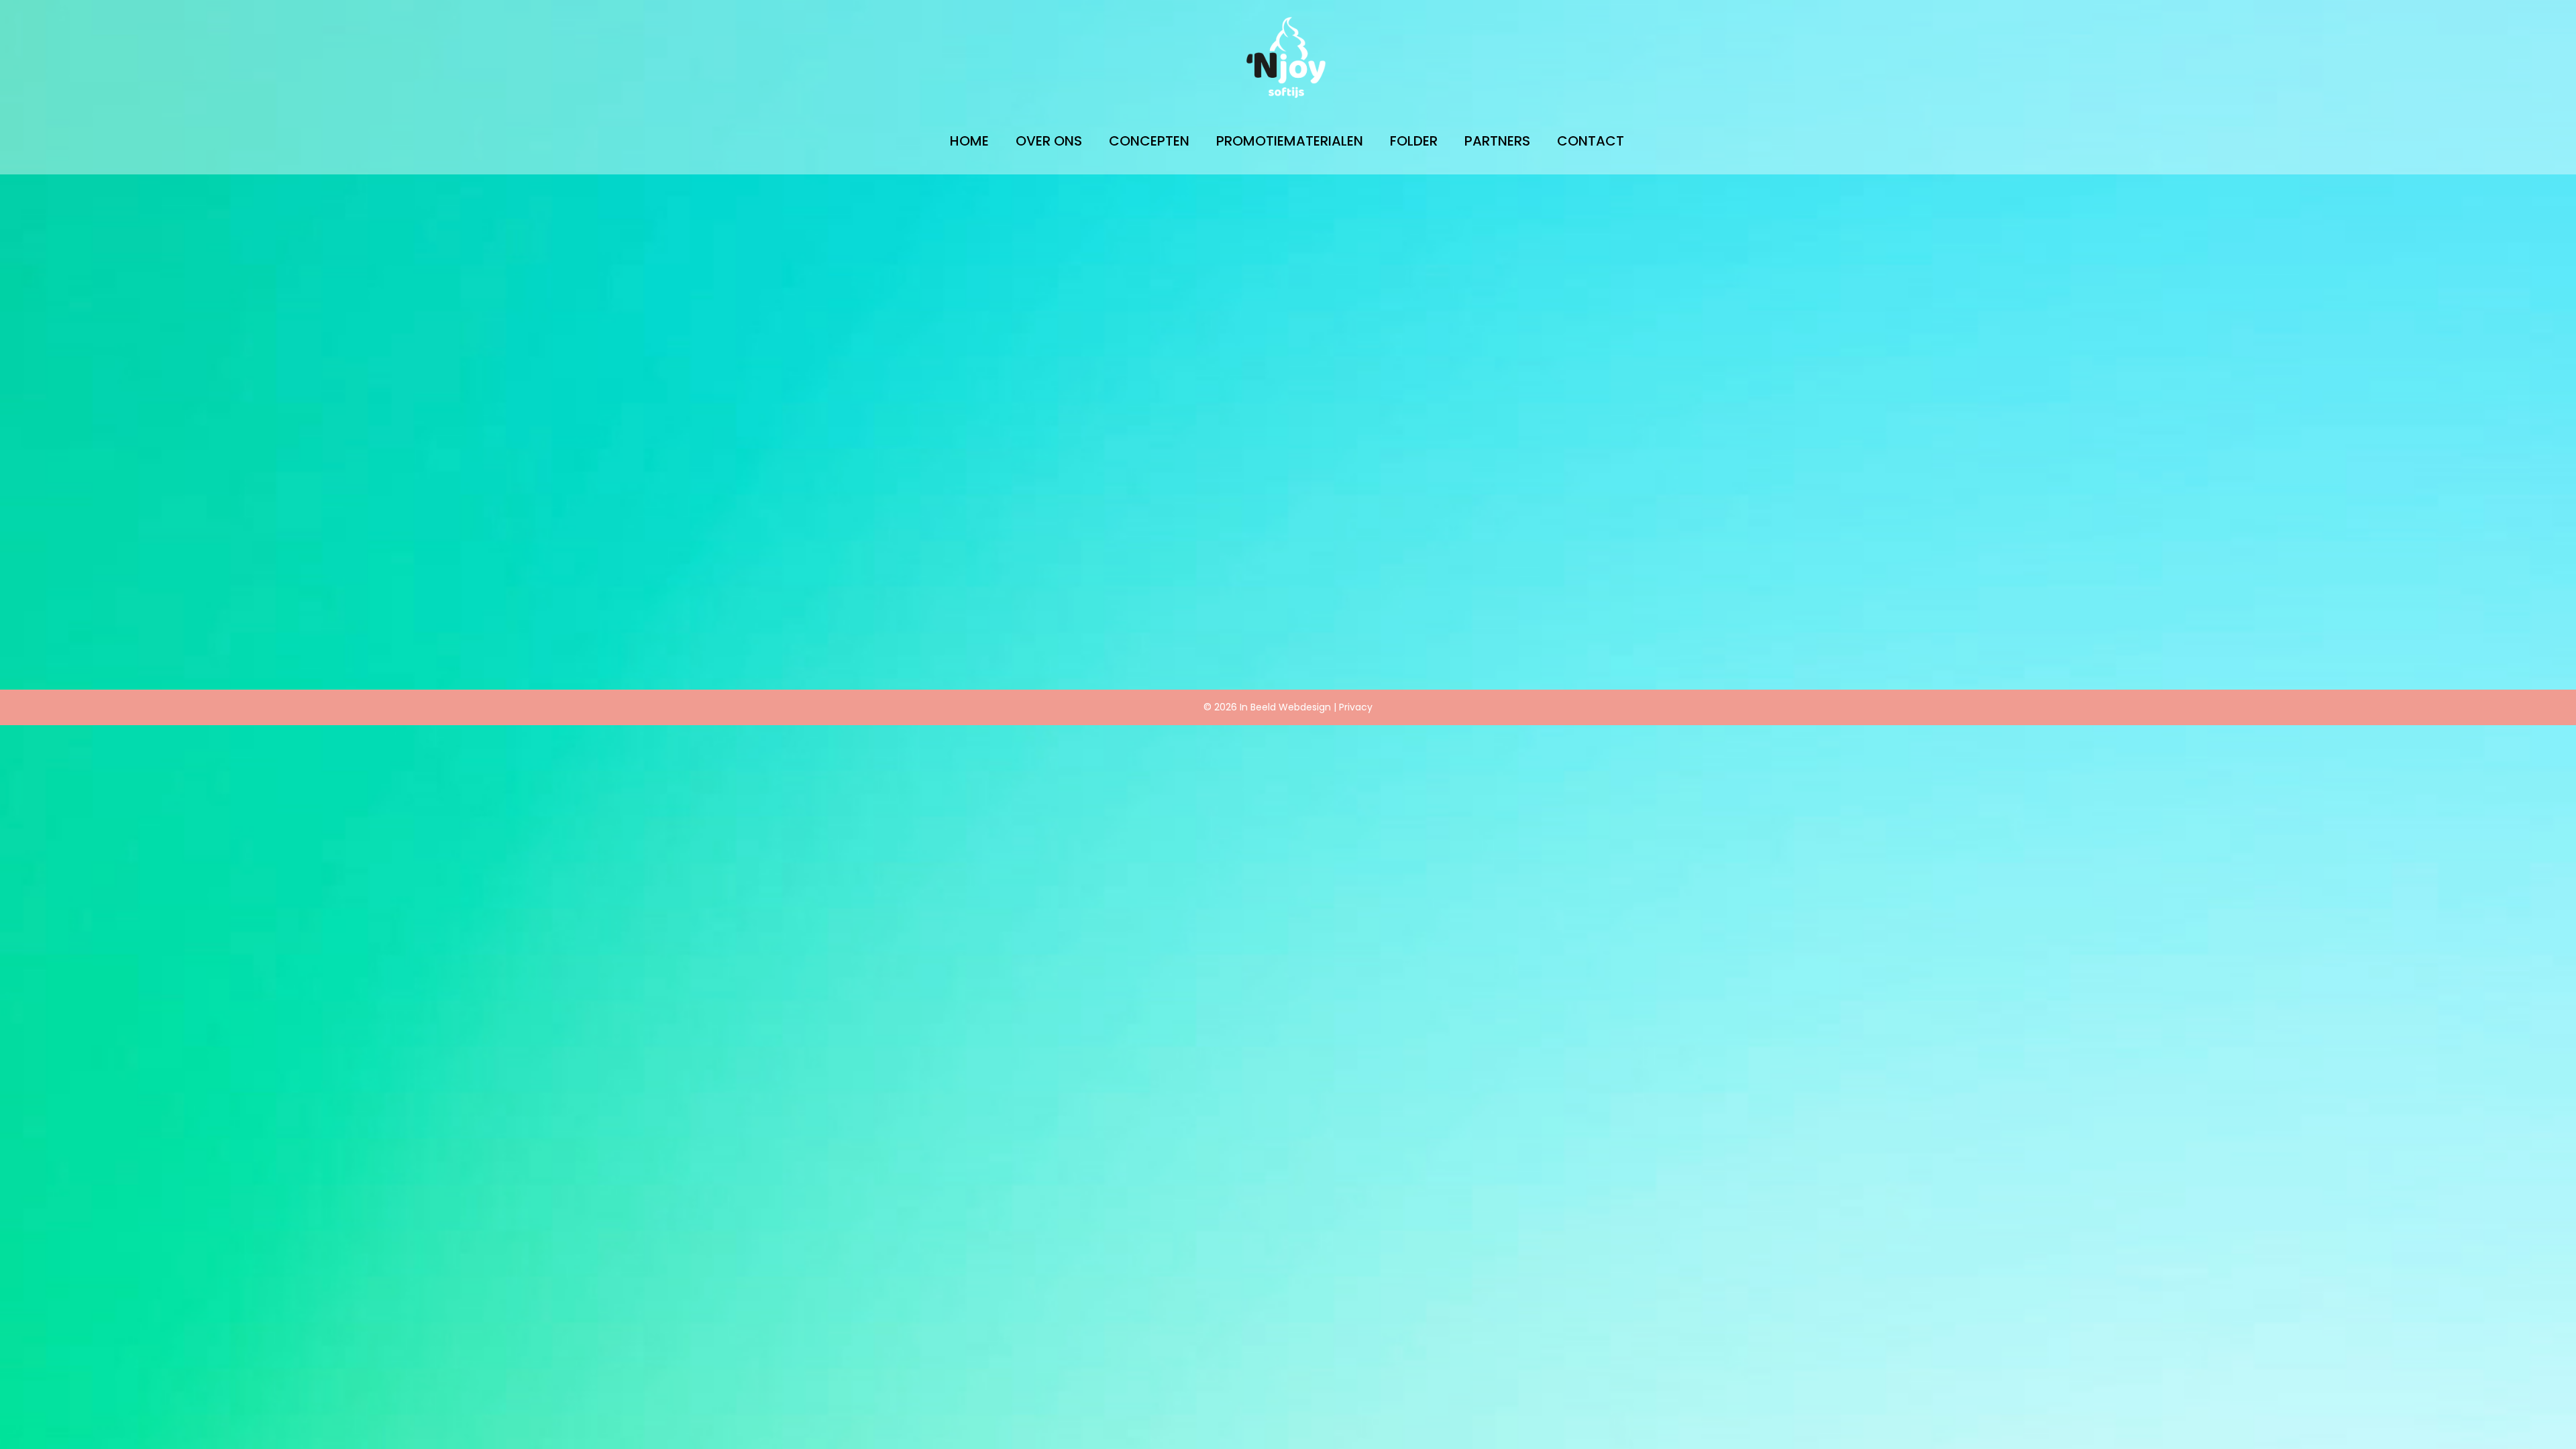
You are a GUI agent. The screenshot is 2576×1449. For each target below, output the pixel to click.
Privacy (1356, 707)
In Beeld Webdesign (1285, 707)
